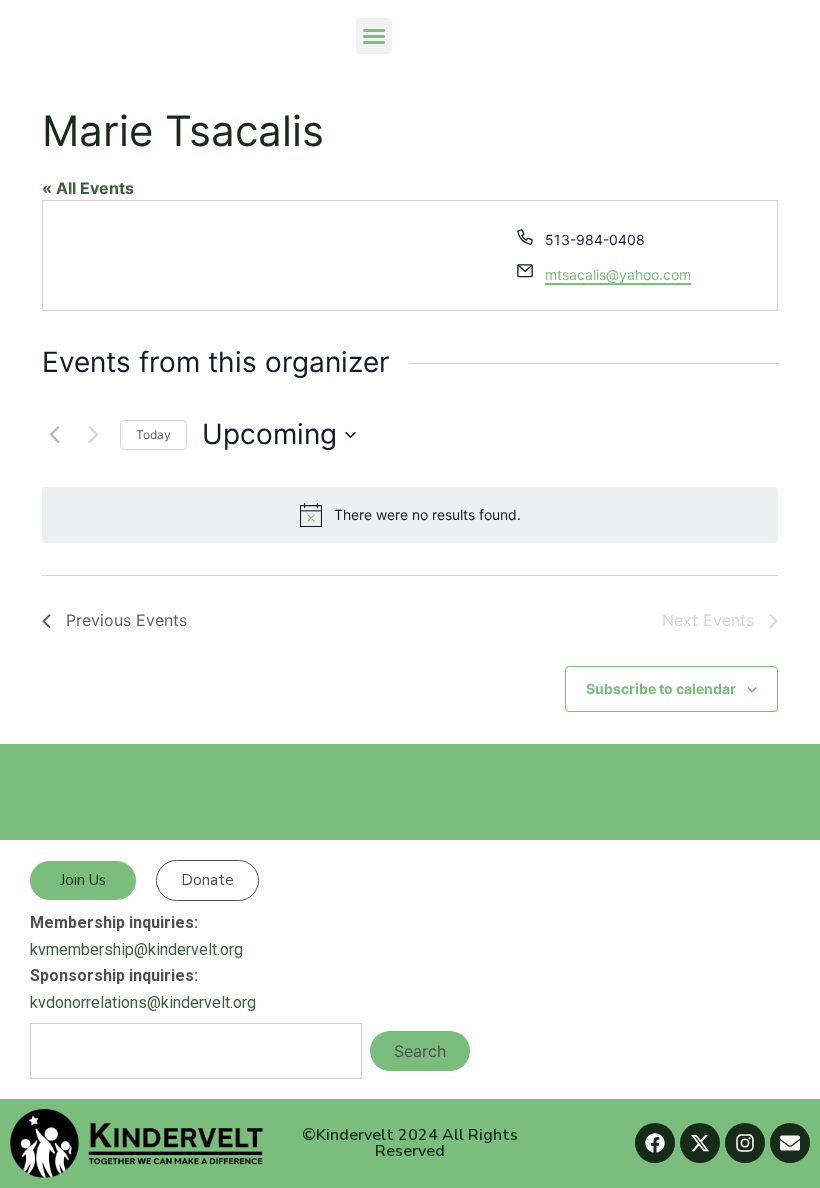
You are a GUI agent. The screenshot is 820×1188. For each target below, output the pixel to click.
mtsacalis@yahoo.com (618, 274)
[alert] (410, 515)
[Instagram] (745, 1143)
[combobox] (196, 1051)
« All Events (88, 188)
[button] (374, 36)
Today (153, 434)
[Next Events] (93, 435)
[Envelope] (790, 1143)
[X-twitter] (700, 1143)
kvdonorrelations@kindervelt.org (143, 1002)
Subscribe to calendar (661, 688)
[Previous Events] (54, 435)
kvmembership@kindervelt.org (136, 949)
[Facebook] (655, 1143)
